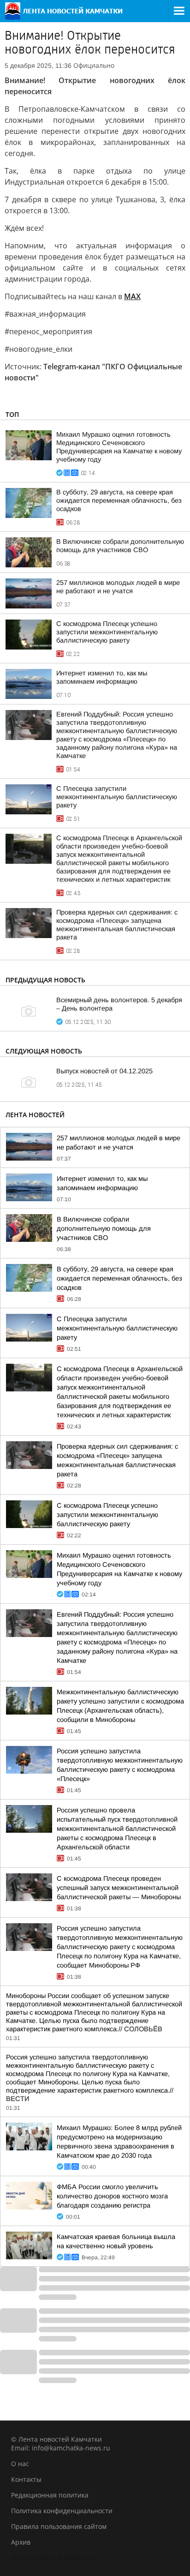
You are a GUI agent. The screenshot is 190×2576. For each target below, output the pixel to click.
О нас (20, 2464)
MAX (132, 296)
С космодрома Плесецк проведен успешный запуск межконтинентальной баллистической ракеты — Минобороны (119, 1888)
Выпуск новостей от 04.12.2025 (104, 1071)
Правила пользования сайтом (59, 2526)
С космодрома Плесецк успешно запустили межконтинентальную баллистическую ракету (107, 632)
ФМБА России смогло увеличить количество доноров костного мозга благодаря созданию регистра (112, 2196)
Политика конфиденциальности (62, 2511)
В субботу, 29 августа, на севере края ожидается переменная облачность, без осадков (119, 500)
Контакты (26, 2479)
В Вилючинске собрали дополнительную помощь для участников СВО (104, 1228)
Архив (21, 2542)
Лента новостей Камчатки (53, 2558)
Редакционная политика (50, 2495)
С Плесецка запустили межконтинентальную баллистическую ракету (117, 797)
